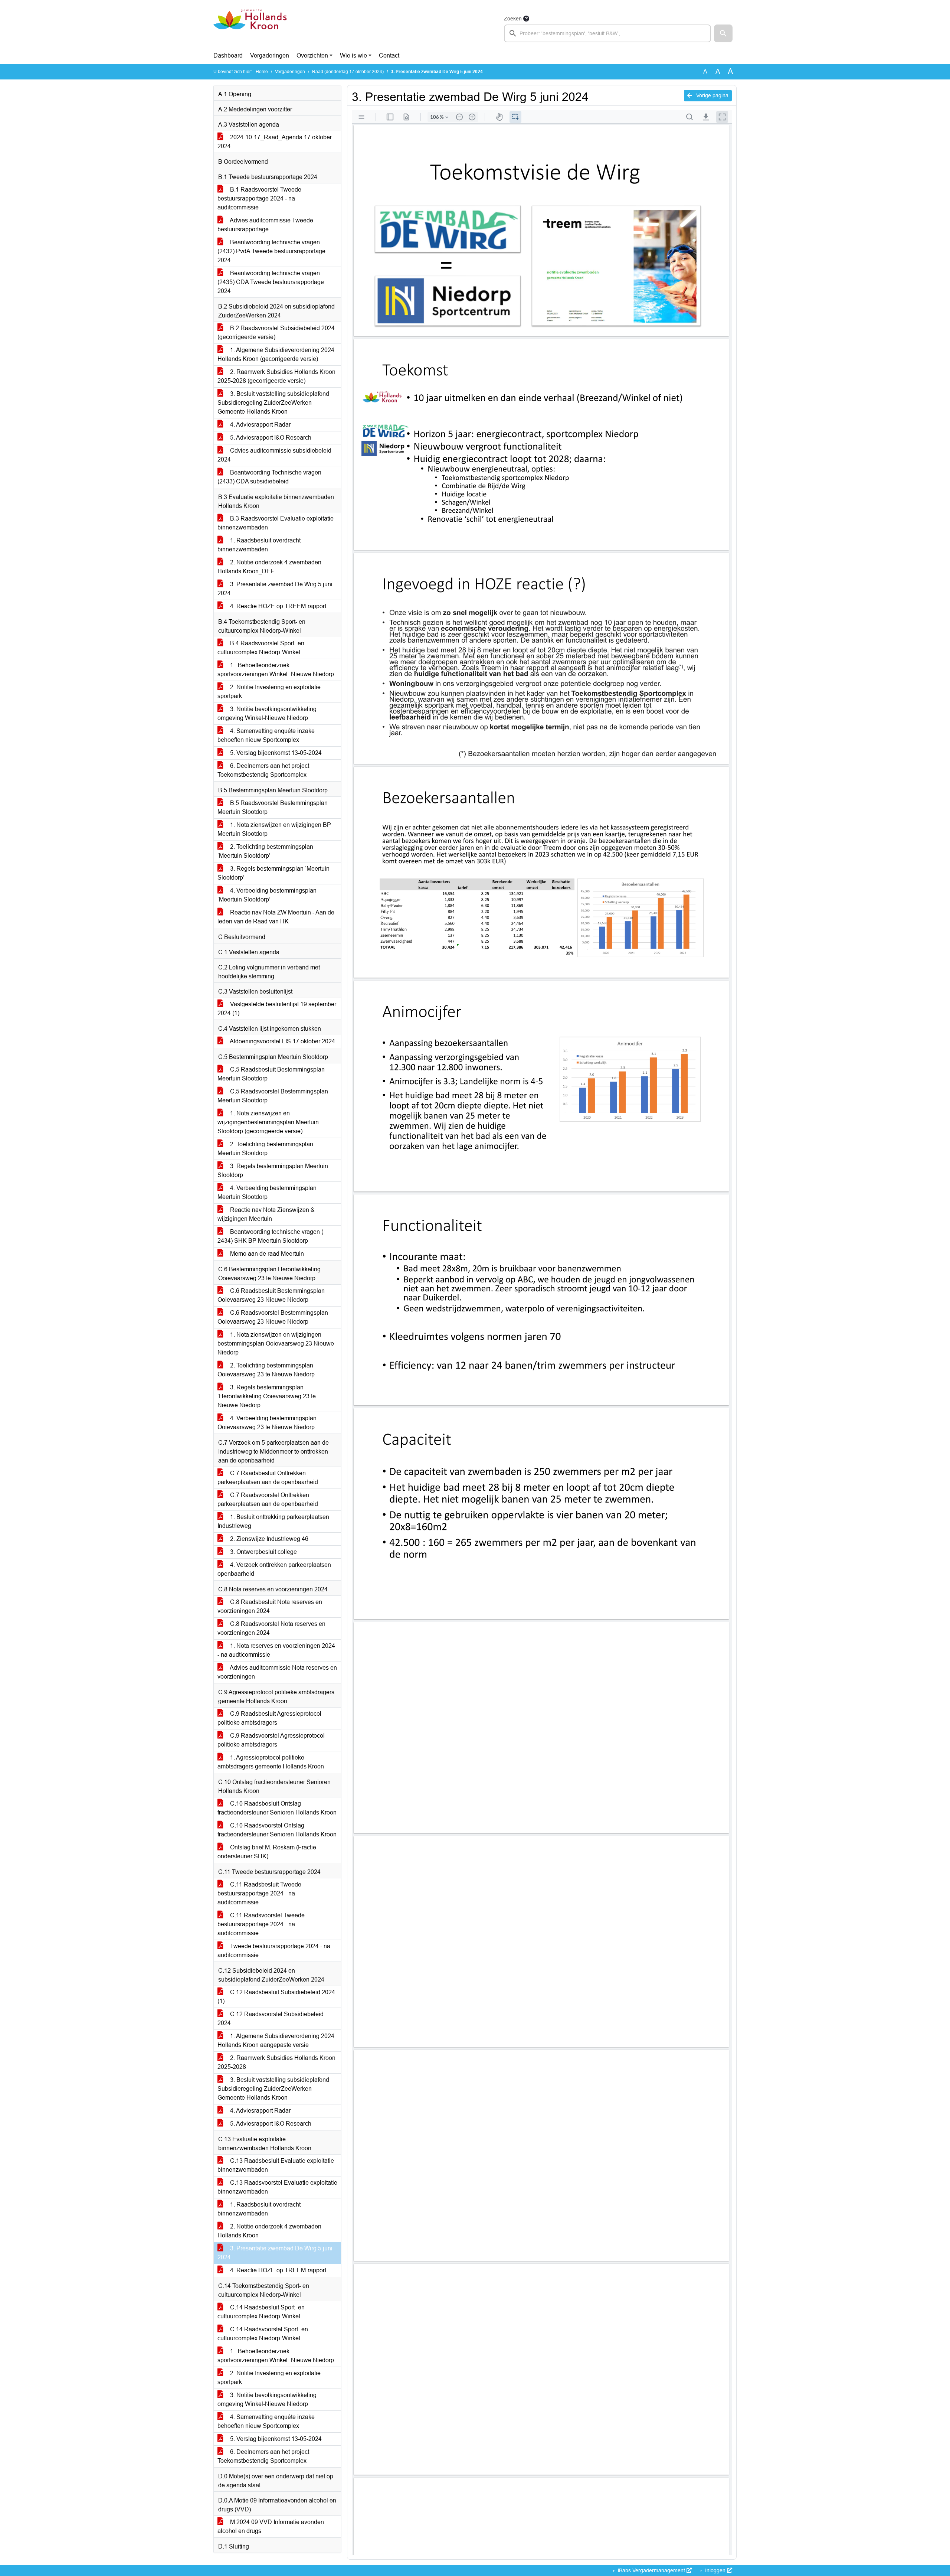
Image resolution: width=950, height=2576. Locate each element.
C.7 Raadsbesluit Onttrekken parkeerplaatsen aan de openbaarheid (268, 1478)
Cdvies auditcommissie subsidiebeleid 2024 (274, 455)
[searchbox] (607, 33)
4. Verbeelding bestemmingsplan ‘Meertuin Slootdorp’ (267, 895)
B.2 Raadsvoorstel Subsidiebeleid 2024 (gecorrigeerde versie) (276, 332)
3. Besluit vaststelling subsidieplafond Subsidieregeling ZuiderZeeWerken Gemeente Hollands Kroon (273, 403)
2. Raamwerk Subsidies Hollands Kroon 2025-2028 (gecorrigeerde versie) (276, 376)
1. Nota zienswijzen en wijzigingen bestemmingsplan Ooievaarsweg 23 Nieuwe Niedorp (276, 1344)
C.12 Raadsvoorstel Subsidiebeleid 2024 (271, 2019)
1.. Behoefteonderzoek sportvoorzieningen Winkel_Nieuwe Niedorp (276, 670)
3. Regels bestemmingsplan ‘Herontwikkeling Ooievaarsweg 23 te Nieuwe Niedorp (267, 1396)
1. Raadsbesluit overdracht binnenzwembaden (259, 545)
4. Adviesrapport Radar (260, 425)
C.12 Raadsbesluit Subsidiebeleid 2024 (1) (276, 1997)
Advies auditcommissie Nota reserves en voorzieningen (277, 1672)
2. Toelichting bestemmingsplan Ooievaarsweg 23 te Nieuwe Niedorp (266, 1370)
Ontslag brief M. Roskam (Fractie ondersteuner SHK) (267, 1852)
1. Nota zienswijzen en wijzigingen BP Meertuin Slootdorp (274, 829)
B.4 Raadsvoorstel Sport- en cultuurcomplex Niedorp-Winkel (261, 648)
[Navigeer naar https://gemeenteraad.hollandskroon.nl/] (250, 28)
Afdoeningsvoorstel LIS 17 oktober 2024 (282, 1041)
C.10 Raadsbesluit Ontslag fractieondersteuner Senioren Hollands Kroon (277, 1808)
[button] (723, 33)
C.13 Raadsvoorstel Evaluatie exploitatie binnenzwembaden (277, 2187)
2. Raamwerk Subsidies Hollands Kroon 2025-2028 (276, 2062)
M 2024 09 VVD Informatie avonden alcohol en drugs (271, 2526)
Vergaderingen (270, 56)
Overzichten (312, 56)
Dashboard (228, 56)
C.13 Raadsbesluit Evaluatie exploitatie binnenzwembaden (276, 2165)
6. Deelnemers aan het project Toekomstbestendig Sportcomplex (263, 770)
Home (262, 72)
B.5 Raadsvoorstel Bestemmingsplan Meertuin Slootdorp (273, 807)
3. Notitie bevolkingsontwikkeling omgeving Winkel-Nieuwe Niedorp (267, 713)
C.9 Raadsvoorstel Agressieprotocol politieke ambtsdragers (271, 1740)
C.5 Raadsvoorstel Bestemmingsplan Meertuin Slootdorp (273, 1096)
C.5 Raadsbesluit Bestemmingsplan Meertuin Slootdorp (271, 1074)
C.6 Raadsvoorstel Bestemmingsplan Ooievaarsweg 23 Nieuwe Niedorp (273, 1317)
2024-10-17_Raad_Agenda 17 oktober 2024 (275, 142)
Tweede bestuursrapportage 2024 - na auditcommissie (274, 1951)
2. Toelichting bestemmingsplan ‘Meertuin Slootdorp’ (265, 851)
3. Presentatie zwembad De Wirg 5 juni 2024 (275, 589)
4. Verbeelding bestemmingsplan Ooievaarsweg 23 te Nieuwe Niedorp (267, 1423)
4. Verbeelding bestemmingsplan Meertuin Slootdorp (267, 1192)
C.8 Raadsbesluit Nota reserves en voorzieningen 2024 (270, 1606)
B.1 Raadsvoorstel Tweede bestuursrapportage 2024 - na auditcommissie (259, 198)
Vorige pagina (712, 95)
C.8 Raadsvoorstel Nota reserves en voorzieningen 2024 (271, 1628)
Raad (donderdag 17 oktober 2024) (348, 72)
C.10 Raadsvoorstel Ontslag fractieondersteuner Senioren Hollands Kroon (277, 1830)
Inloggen (715, 2570)
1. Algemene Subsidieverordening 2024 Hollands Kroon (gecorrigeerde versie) (276, 354)
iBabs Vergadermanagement (651, 2570)
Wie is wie (353, 56)
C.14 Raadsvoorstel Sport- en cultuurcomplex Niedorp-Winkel (263, 2334)
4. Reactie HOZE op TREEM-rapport (277, 606)
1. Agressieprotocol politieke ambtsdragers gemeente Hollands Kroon (271, 1762)
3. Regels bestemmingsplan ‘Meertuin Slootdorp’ (273, 873)
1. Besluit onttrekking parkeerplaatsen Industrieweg (273, 1521)
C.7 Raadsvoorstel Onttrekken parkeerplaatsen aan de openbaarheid (268, 1499)
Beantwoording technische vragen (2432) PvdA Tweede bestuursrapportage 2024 (271, 251)
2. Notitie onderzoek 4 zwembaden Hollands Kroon (269, 2231)
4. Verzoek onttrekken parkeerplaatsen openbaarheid (274, 1569)
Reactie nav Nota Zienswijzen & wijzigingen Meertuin (266, 1214)
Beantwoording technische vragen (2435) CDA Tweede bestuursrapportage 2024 (271, 282)
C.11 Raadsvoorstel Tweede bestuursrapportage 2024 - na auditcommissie (261, 1924)
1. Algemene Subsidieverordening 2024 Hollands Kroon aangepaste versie (276, 2040)
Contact (389, 56)
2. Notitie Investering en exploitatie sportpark (269, 692)
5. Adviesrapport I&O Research (270, 438)
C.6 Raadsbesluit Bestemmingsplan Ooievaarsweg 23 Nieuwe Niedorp (271, 1295)
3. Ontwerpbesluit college (263, 1552)
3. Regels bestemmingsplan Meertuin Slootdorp (273, 1170)
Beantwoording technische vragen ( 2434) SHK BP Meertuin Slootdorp (270, 1236)
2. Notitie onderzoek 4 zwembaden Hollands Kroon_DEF (269, 567)
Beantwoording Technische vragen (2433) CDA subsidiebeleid (269, 477)
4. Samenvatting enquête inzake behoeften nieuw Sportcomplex (266, 735)
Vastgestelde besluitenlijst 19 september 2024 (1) (277, 1009)
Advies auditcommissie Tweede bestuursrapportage (265, 225)
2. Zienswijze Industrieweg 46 (268, 1539)
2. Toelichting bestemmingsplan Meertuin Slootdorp (265, 1149)
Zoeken (513, 19)
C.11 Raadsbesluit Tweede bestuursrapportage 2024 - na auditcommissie (259, 1893)
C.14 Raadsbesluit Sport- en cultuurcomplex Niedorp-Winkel (261, 2312)
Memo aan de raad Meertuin (266, 1254)
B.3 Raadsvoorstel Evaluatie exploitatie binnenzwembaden (276, 523)
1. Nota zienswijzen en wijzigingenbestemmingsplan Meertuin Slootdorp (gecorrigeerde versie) (268, 1122)
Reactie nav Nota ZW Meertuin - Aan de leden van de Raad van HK (276, 917)
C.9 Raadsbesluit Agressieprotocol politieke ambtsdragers (269, 1718)
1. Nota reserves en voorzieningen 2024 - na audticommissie (276, 1650)
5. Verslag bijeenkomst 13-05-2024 (275, 753)
